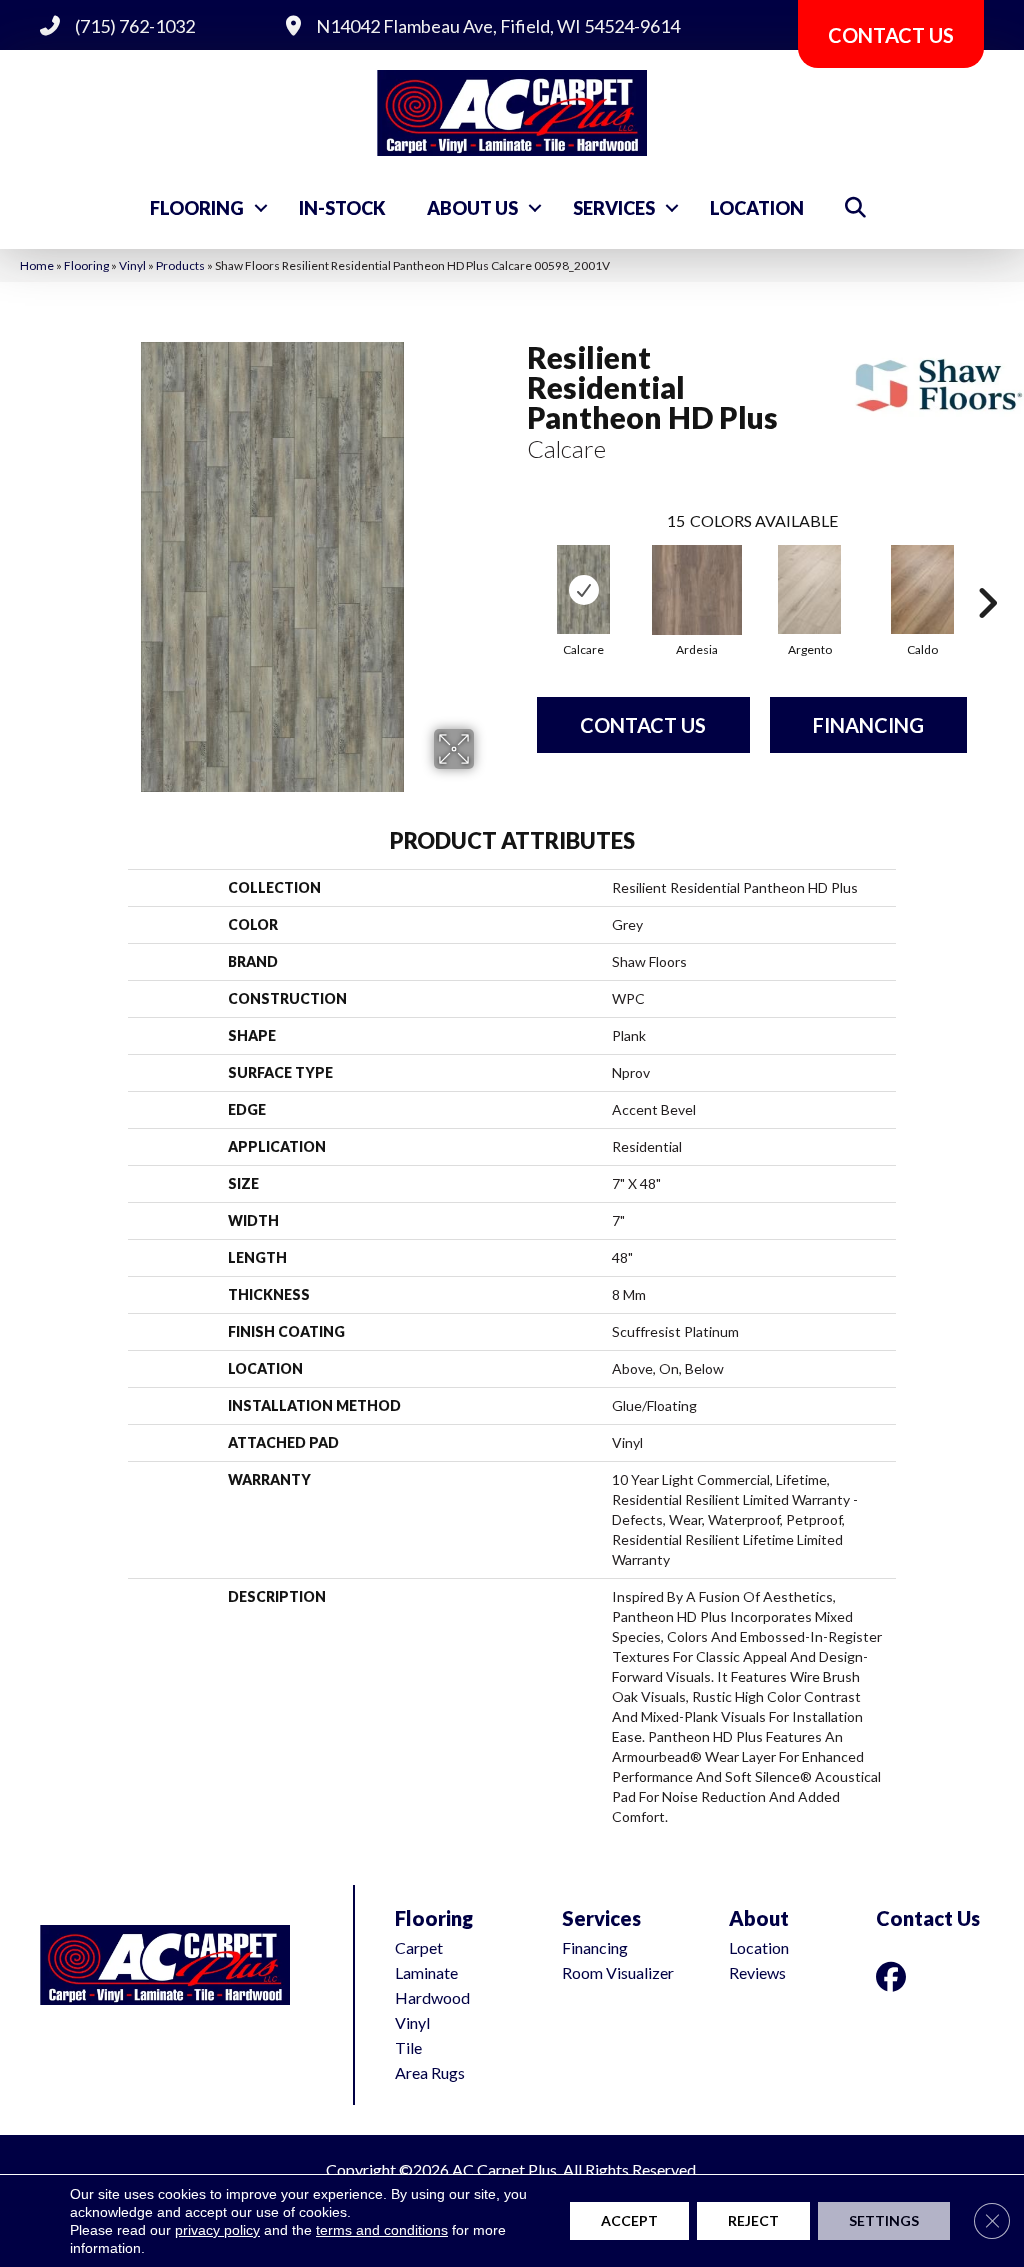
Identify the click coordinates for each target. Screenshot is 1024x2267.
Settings (884, 2220)
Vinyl (132, 265)
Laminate (426, 1972)
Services (614, 208)
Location (757, 208)
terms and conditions (382, 2230)
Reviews (757, 1972)
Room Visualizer (618, 1972)
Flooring (197, 208)
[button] (261, 208)
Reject (753, 2220)
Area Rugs (430, 2072)
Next (987, 573)
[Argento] (810, 590)
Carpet (419, 1947)
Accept (629, 2220)
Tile (408, 2047)
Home (37, 265)
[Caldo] (923, 590)
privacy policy (217, 2230)
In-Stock (342, 208)
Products (180, 265)
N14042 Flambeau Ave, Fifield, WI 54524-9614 (498, 26)
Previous (517, 573)
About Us (472, 208)
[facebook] (895, 1976)
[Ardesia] (697, 590)
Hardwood (432, 1997)
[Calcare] (583, 590)
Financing (868, 725)
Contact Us (643, 725)
